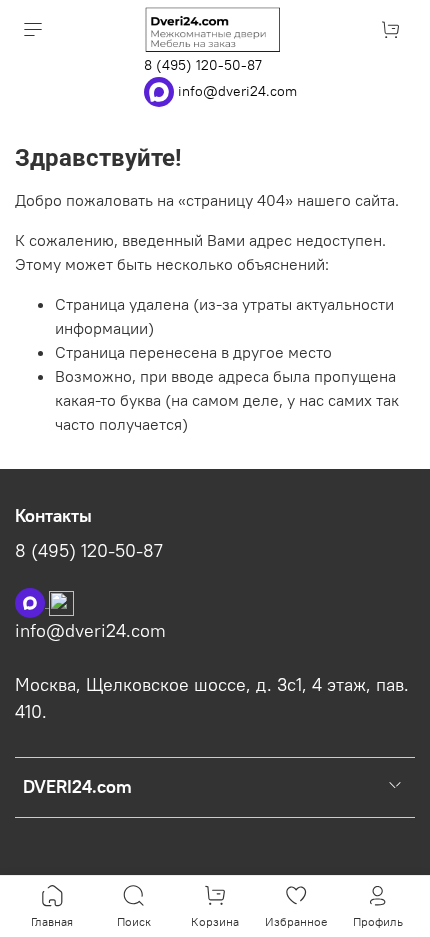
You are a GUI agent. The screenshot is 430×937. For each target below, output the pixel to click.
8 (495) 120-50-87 (203, 65)
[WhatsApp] (161, 90)
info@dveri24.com (237, 90)
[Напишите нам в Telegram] (61, 601)
